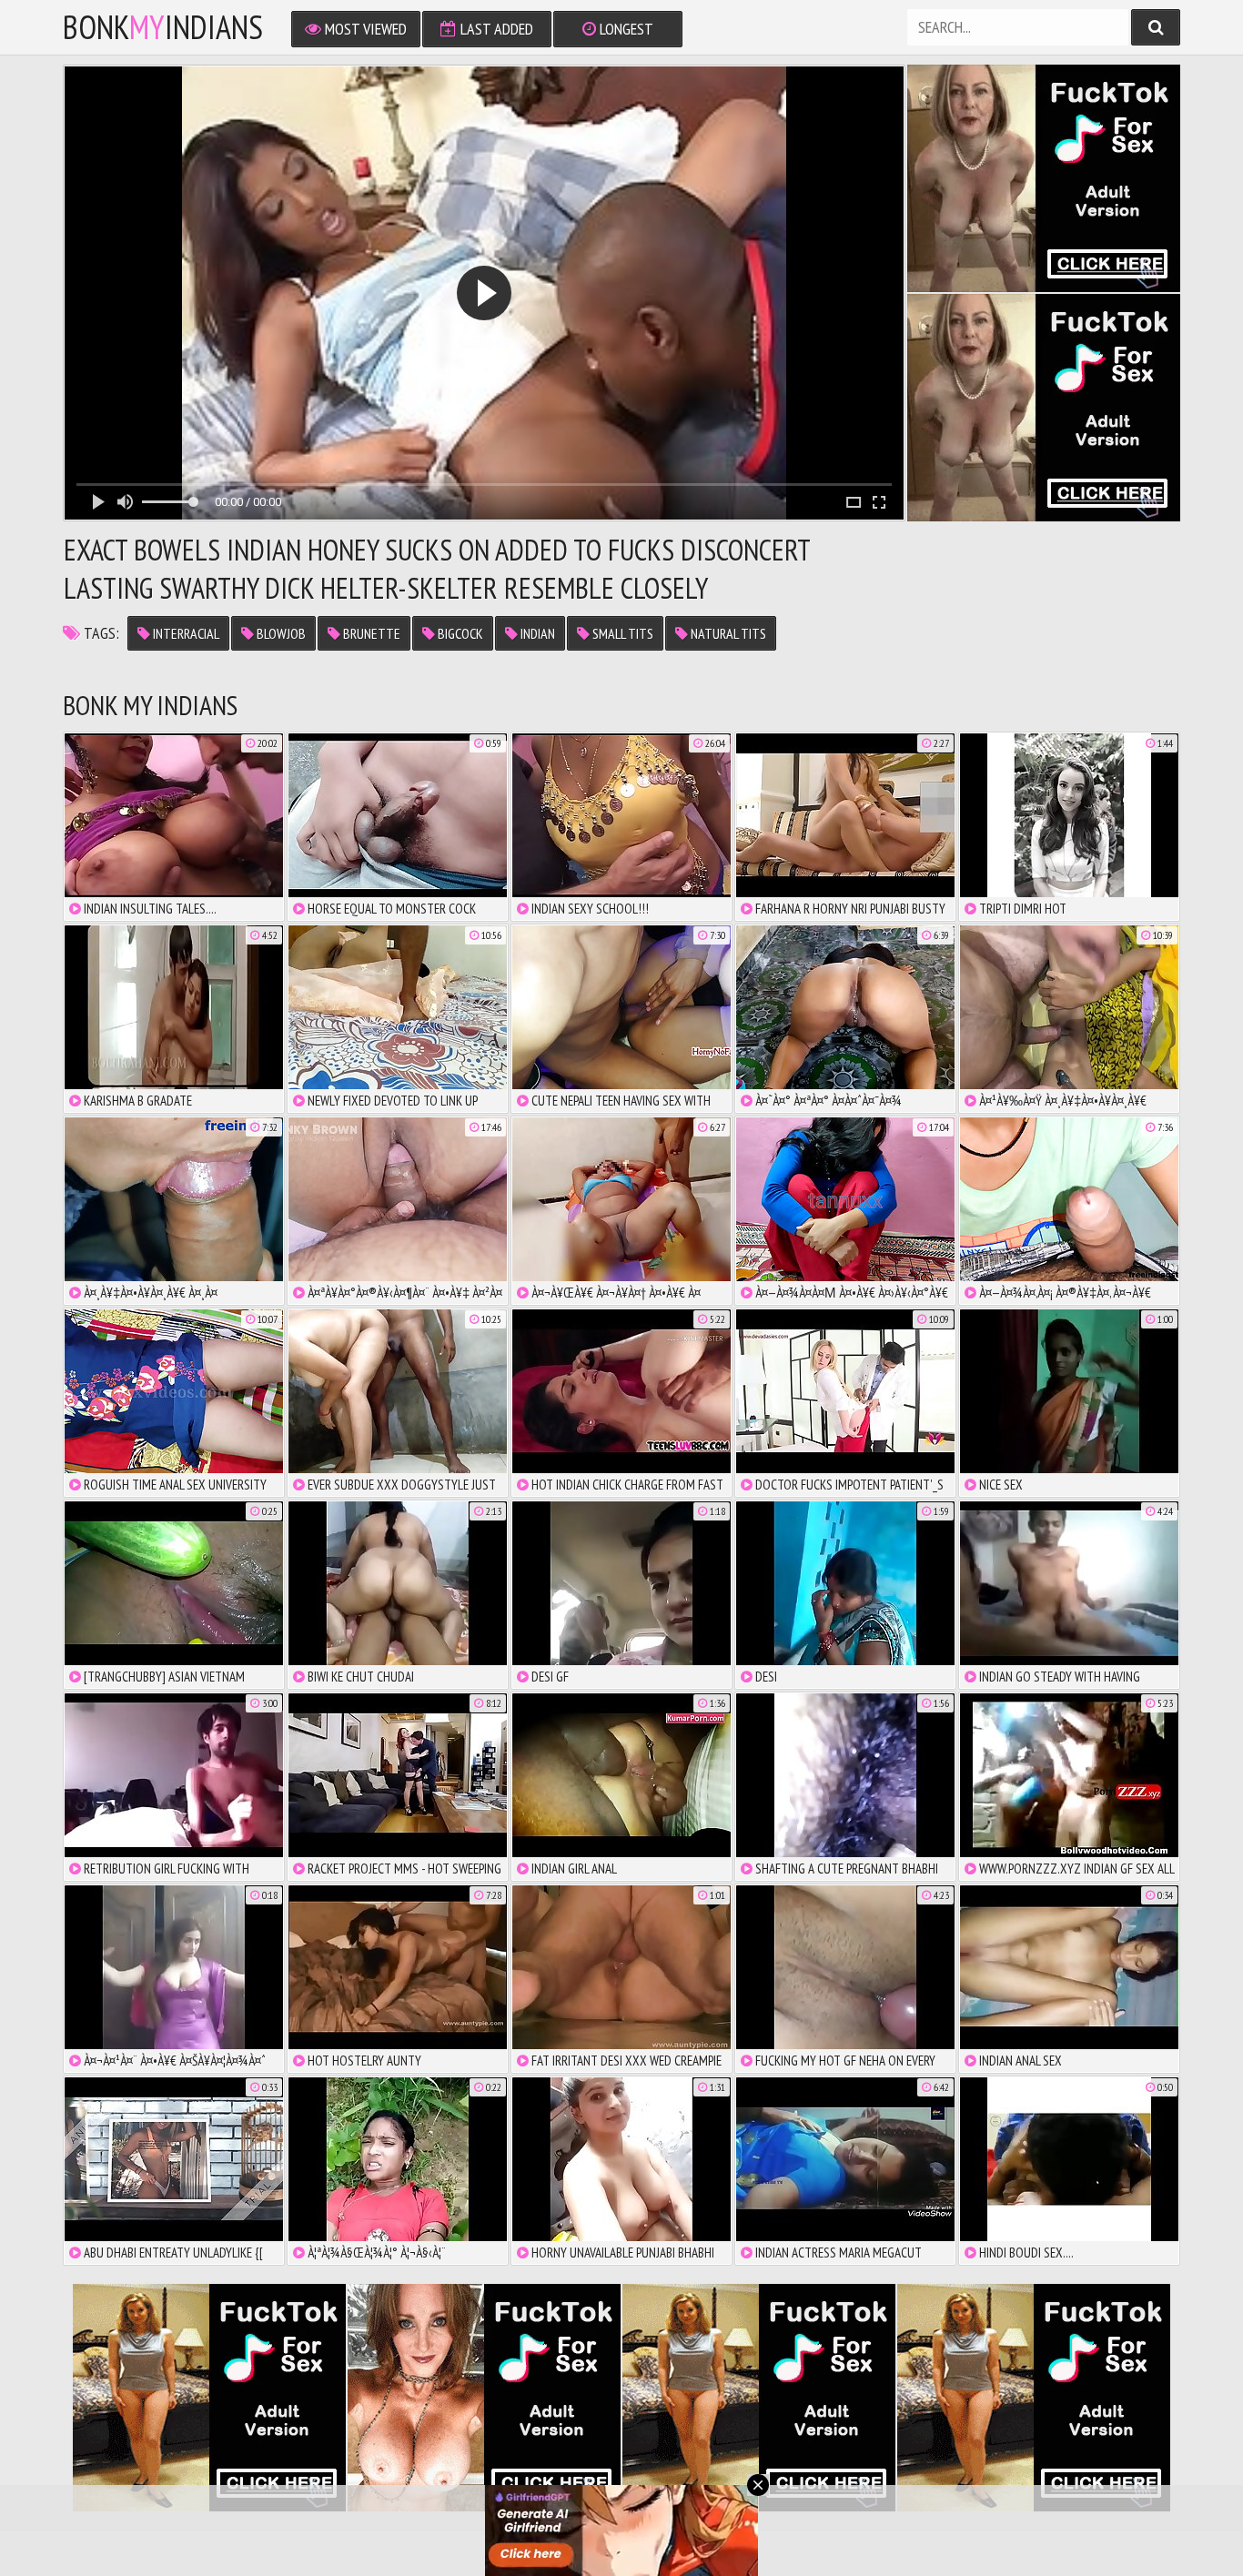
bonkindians (163, 27)
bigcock (459, 633)
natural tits (727, 633)
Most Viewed (364, 29)
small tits (621, 633)
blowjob (280, 633)
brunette (370, 633)
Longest (625, 29)
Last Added (495, 29)
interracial (185, 633)
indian (536, 633)
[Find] (1156, 27)
